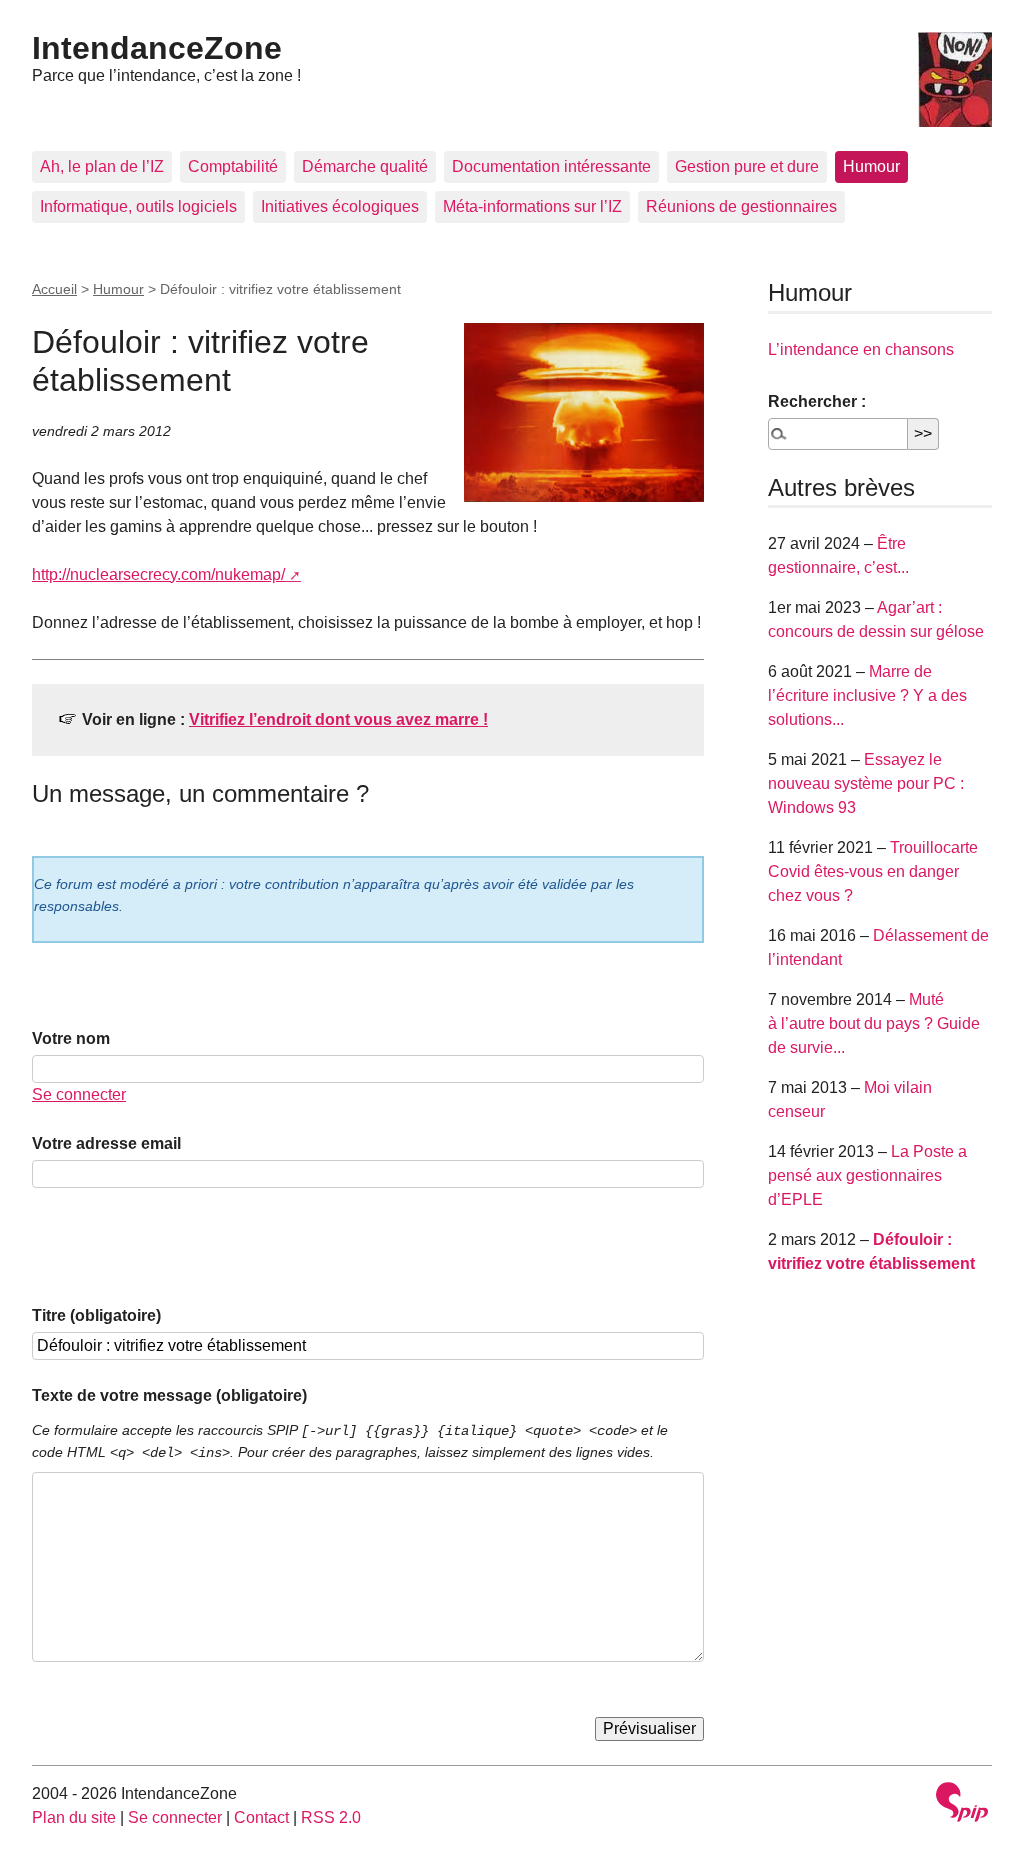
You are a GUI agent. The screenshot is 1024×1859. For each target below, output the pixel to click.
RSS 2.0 (331, 1817)
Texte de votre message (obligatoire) (169, 1395)
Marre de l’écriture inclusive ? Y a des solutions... (867, 695)
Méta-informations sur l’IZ (532, 206)
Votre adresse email (106, 1143)
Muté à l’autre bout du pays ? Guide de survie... (874, 1023)
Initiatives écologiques (340, 206)
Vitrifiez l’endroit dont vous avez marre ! (338, 719)
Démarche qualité (365, 166)
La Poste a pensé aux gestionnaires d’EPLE (867, 1175)
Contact (261, 1817)
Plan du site (74, 1817)
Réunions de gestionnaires (741, 206)
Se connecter (79, 1094)
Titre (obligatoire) (96, 1315)
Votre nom (71, 1038)
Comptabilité (233, 166)
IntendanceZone (157, 48)
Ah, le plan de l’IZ (102, 166)
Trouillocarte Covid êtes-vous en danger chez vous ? (873, 871)
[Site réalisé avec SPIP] (962, 1804)
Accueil (54, 289)
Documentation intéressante (551, 166)
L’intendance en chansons (861, 349)
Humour (871, 166)
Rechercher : (817, 401)
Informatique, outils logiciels (138, 206)
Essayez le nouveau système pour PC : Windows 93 (866, 783)
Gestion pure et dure (747, 166)
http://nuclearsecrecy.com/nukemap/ (158, 574)
